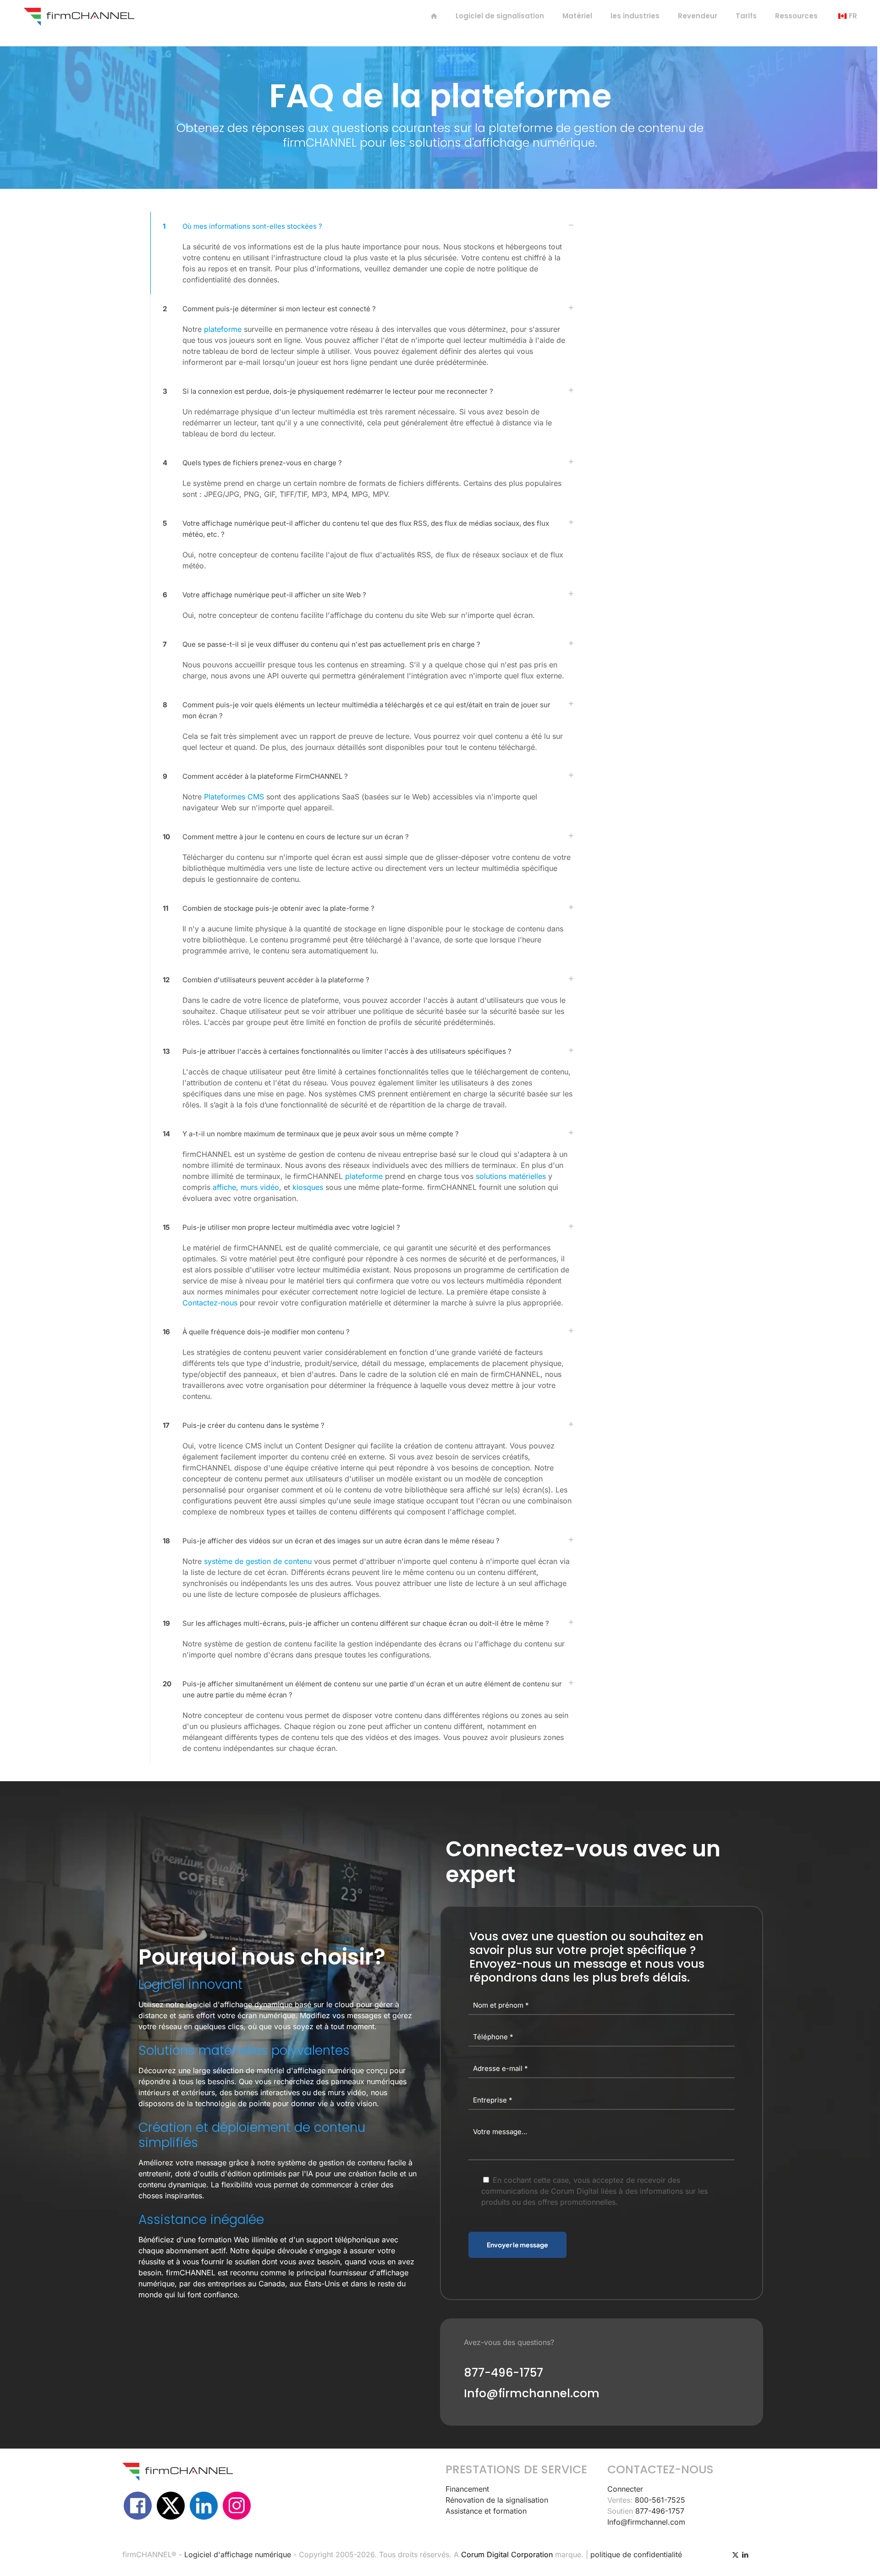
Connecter (625, 2489)
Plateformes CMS (234, 797)
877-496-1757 (660, 2511)
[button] (366, 253)
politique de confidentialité (636, 2554)
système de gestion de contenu (258, 1561)
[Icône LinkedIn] (745, 2555)
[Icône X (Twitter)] (735, 2555)
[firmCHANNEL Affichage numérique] (79, 16)
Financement (467, 2489)
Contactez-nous (210, 1303)
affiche (224, 1187)
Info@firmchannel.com (646, 2522)
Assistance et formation (486, 2511)
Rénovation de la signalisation (497, 2500)
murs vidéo (260, 1187)
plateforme (223, 329)
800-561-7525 (660, 2500)
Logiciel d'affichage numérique (238, 2554)
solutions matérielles (511, 1176)
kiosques (308, 1187)
